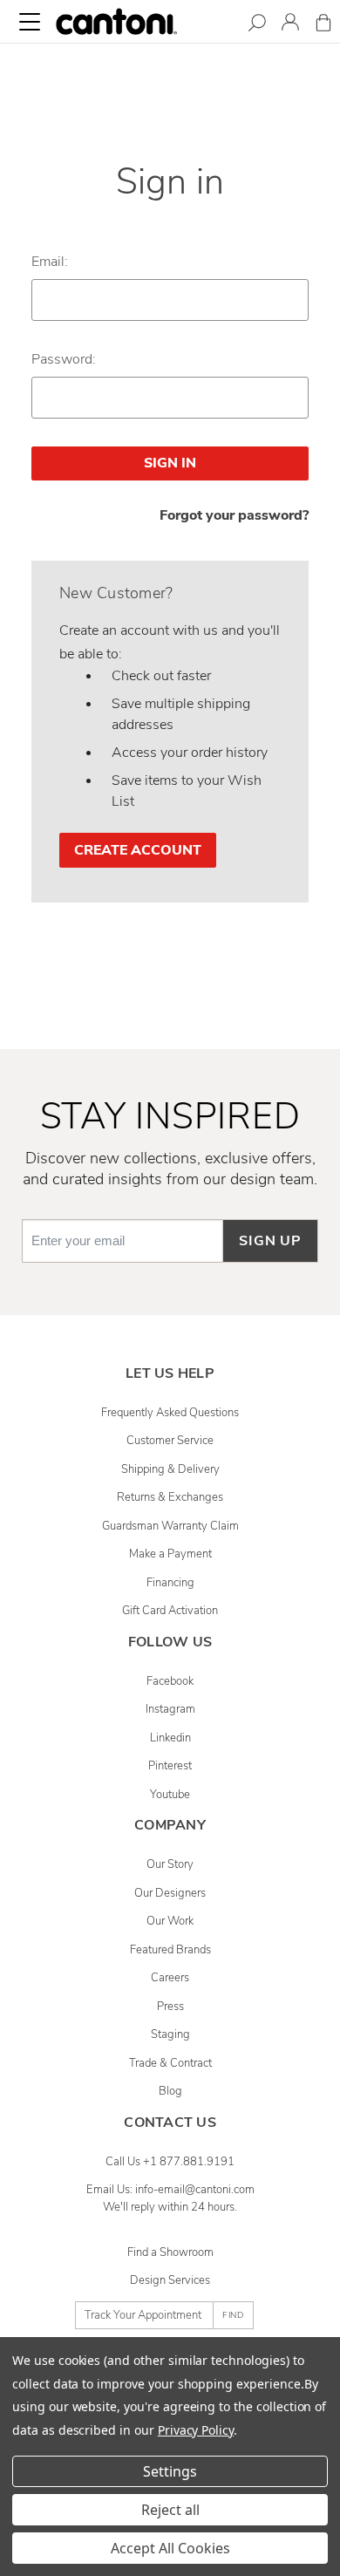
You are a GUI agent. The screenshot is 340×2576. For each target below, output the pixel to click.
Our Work (170, 1921)
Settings (170, 2471)
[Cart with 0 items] (323, 26)
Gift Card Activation (170, 1611)
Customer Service (170, 1441)
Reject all (170, 2510)
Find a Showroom (170, 2252)
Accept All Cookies (170, 2548)
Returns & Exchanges (170, 1497)
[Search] (257, 26)
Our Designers (170, 1893)
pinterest (170, 1766)
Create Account (138, 850)
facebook (170, 1681)
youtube (170, 1795)
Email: (50, 262)
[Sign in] (290, 25)
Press (170, 2007)
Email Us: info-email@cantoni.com (170, 2190)
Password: (64, 359)
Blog (170, 2091)
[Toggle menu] (30, 22)
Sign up (270, 1241)
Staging (170, 2034)
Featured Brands (170, 1950)
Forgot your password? (234, 515)
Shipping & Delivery (170, 1469)
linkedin (170, 1738)
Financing (170, 1583)
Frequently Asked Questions (170, 1413)
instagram (170, 1709)
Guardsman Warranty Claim (170, 1526)
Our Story (170, 1864)
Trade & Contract (170, 2063)
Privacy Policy (196, 2430)
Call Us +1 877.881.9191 (170, 2162)
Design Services (170, 2280)
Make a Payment (170, 1554)
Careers (170, 1978)
